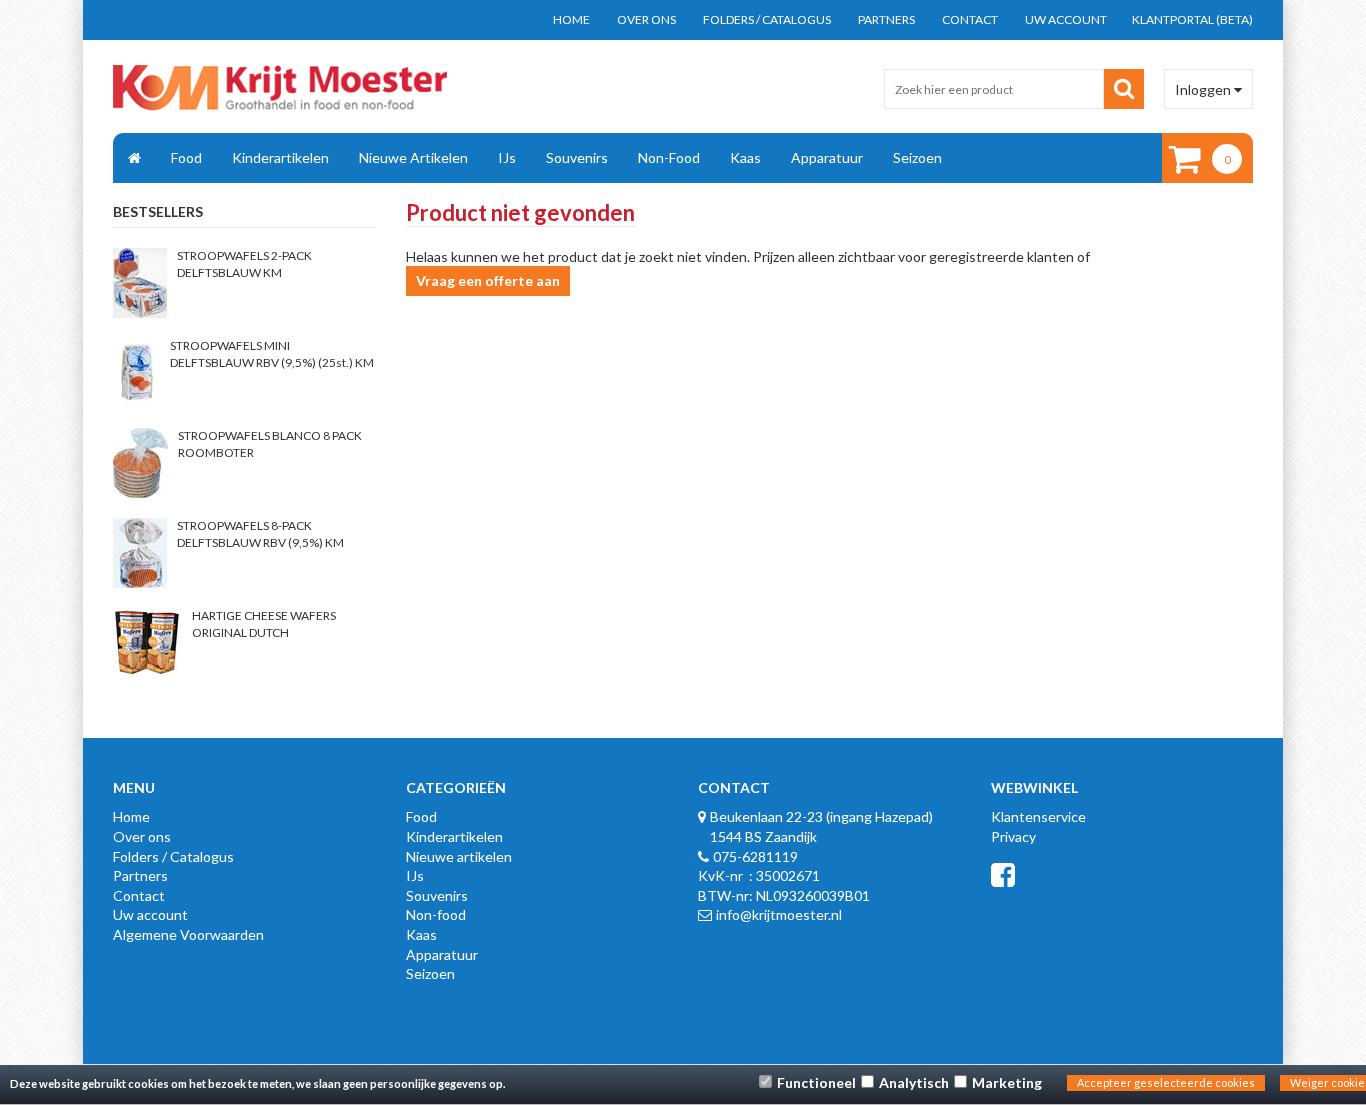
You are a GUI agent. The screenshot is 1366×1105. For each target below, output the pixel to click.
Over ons (646, 19)
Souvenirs (577, 157)
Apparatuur (827, 157)
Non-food (669, 157)
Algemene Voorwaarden (188, 934)
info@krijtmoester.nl (779, 914)
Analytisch (914, 1082)
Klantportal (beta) (1192, 19)
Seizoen (917, 157)
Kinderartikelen (280, 157)
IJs (507, 157)
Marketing (1007, 1082)
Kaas (745, 157)
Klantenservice (1038, 816)
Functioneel (816, 1082)
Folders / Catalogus (767, 19)
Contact (970, 19)
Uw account (1066, 19)
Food (186, 157)
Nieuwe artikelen (413, 157)
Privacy (1013, 836)
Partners (886, 19)
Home (571, 19)
